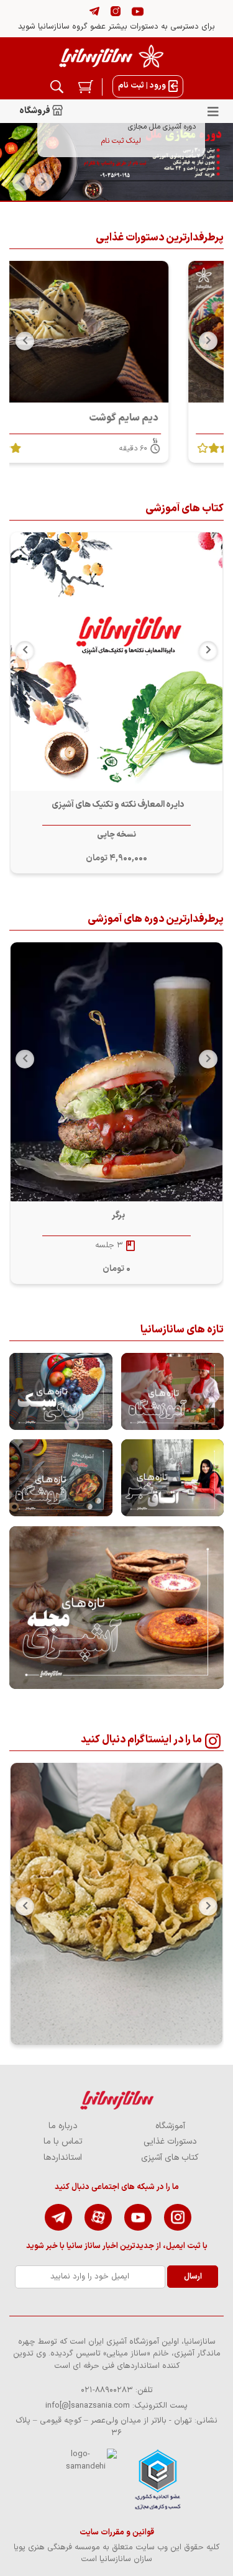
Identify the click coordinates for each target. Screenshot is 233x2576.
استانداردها (63, 2158)
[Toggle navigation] (213, 111)
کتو (118, 805)
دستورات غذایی (170, 2141)
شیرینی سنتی (118, 1215)
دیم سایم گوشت (178, 418)
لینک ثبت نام (121, 141)
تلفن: (117, 2390)
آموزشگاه (170, 2126)
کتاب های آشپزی (170, 2158)
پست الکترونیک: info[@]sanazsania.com (116, 2406)
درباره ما (63, 2126)
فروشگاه (35, 111)
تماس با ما (63, 2141)
